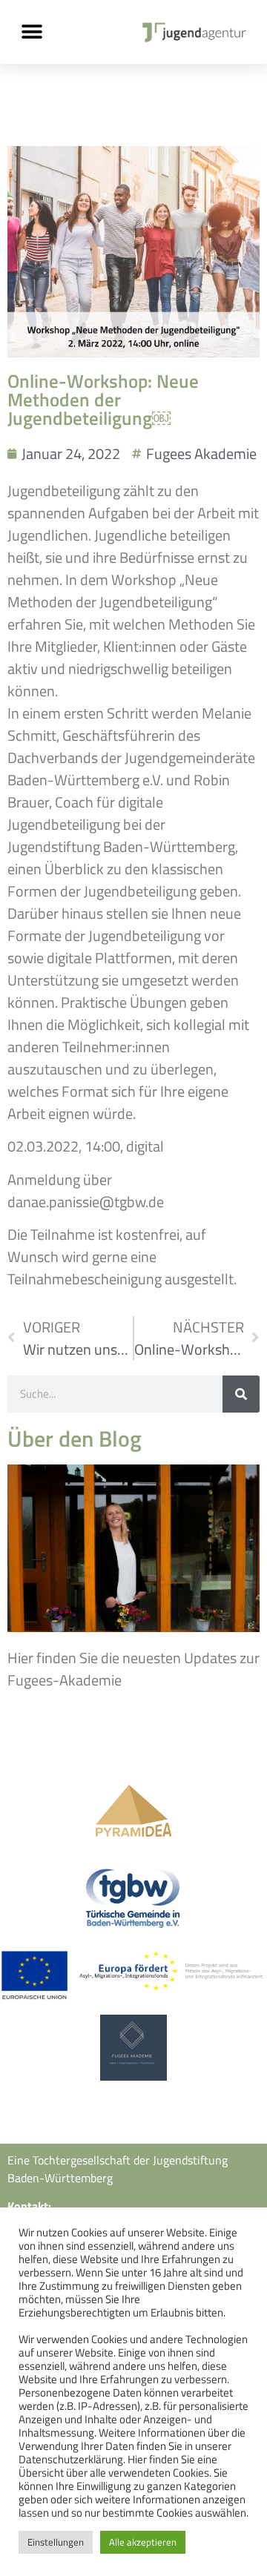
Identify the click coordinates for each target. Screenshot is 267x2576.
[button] (32, 32)
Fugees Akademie (201, 453)
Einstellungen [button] (56, 2542)
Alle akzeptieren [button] (143, 2542)
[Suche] (241, 1394)
